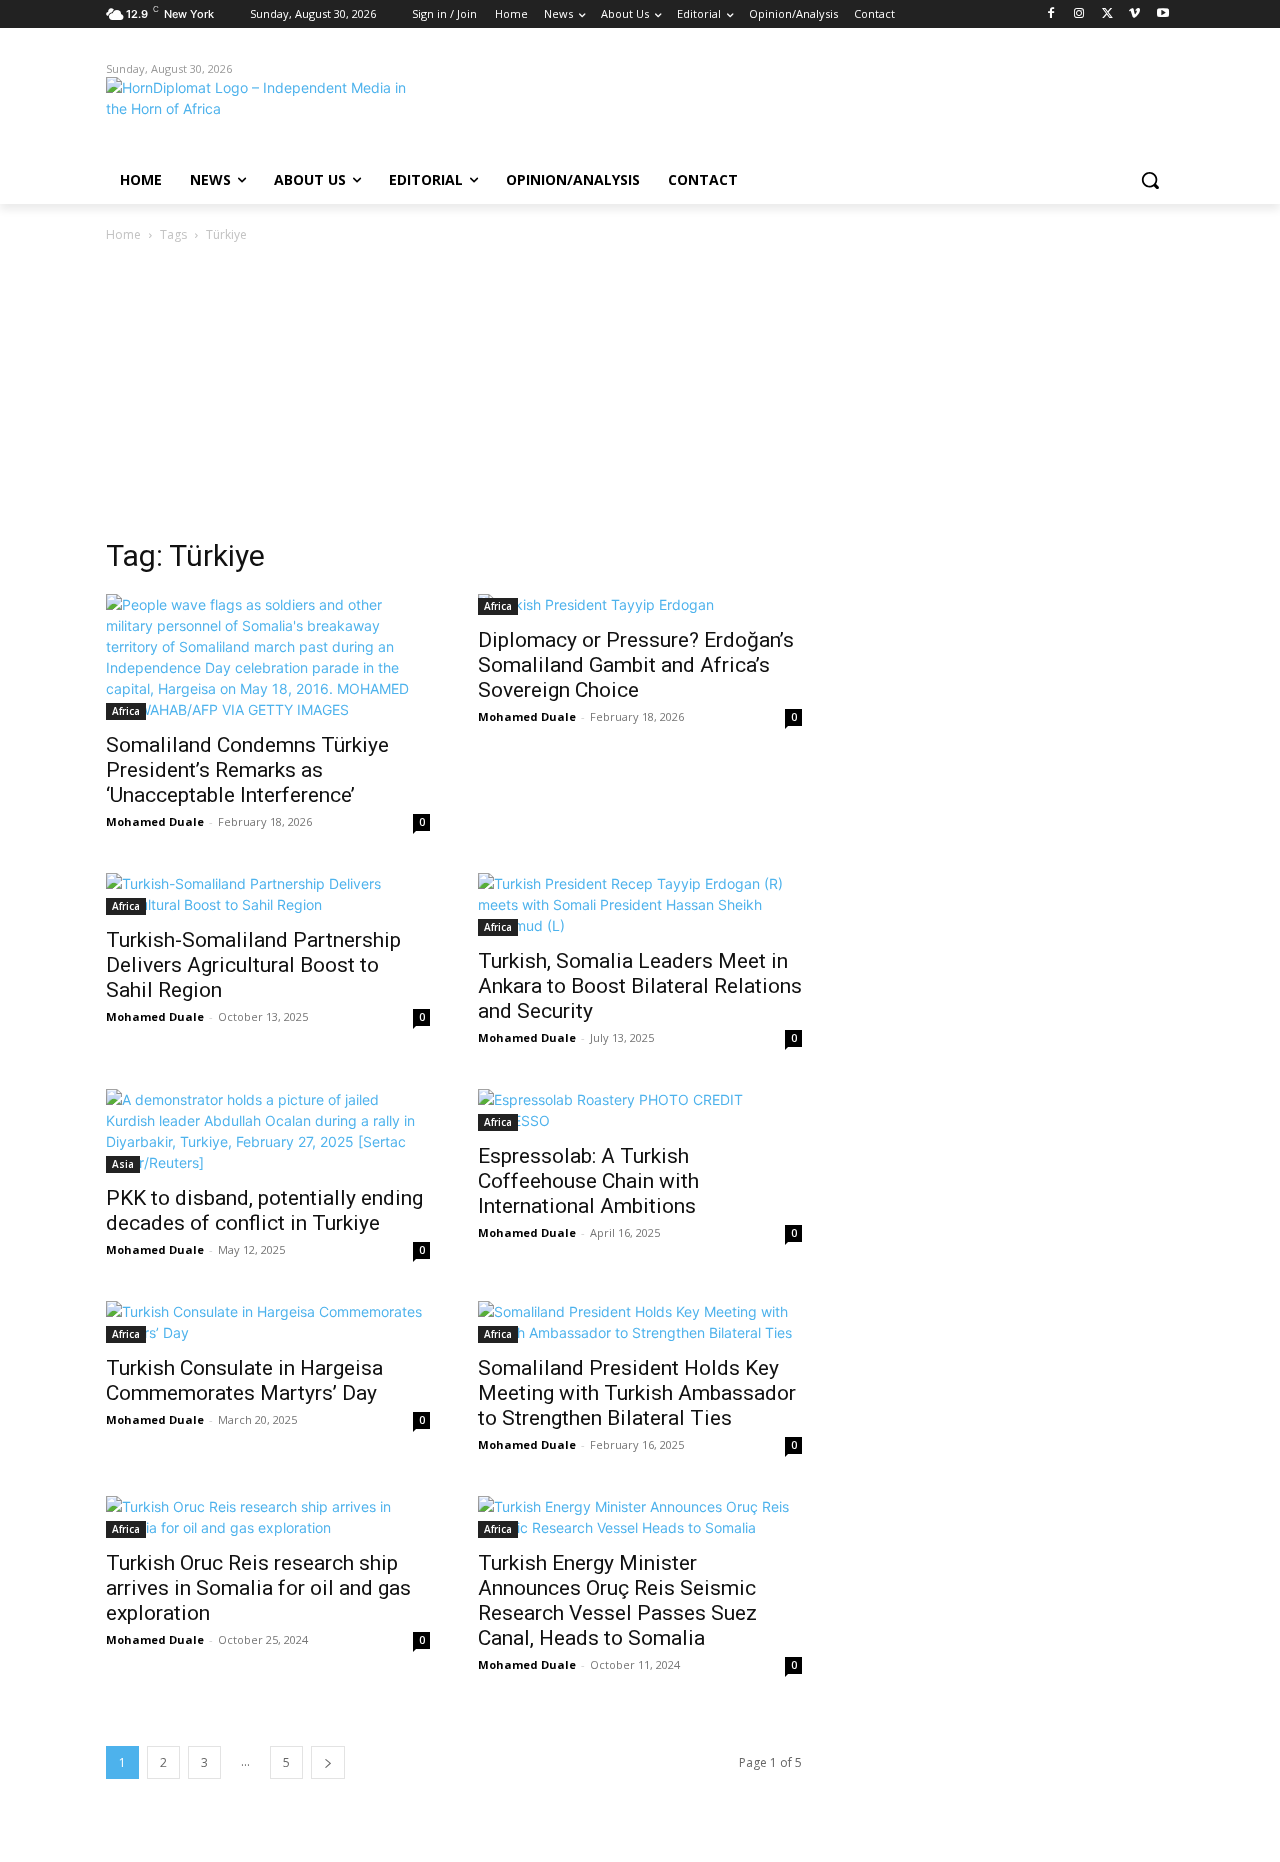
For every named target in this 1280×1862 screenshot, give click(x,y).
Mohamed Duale (155, 821)
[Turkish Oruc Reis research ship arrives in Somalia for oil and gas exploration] (268, 1517)
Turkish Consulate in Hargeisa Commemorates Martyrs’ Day (244, 1380)
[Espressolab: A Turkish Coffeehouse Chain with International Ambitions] (640, 1110)
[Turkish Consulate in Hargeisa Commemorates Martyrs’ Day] (268, 1322)
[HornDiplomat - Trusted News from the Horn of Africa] (266, 112)
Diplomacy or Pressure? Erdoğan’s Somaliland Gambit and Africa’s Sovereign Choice (636, 665)
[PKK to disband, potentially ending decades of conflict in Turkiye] (268, 1131)
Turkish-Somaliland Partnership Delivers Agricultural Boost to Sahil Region (253, 965)
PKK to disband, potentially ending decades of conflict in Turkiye (264, 1210)
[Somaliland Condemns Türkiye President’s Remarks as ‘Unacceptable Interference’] (268, 657)
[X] (1107, 14)
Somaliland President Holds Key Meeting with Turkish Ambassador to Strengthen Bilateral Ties (637, 1393)
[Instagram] (1079, 14)
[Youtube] (1162, 14)
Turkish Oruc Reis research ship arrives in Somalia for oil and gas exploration (258, 1588)
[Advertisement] (640, 396)
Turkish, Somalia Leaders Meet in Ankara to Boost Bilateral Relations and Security (640, 986)
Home (123, 234)
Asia (123, 1164)
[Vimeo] (1134, 14)
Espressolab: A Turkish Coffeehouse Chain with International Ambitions (588, 1181)
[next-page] (328, 1762)
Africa (126, 711)
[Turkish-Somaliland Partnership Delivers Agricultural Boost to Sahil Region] (268, 894)
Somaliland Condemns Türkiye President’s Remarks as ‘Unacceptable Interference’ (247, 770)
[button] (1150, 180)
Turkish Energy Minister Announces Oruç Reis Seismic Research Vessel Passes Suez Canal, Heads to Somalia (617, 1600)
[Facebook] (1051, 14)
